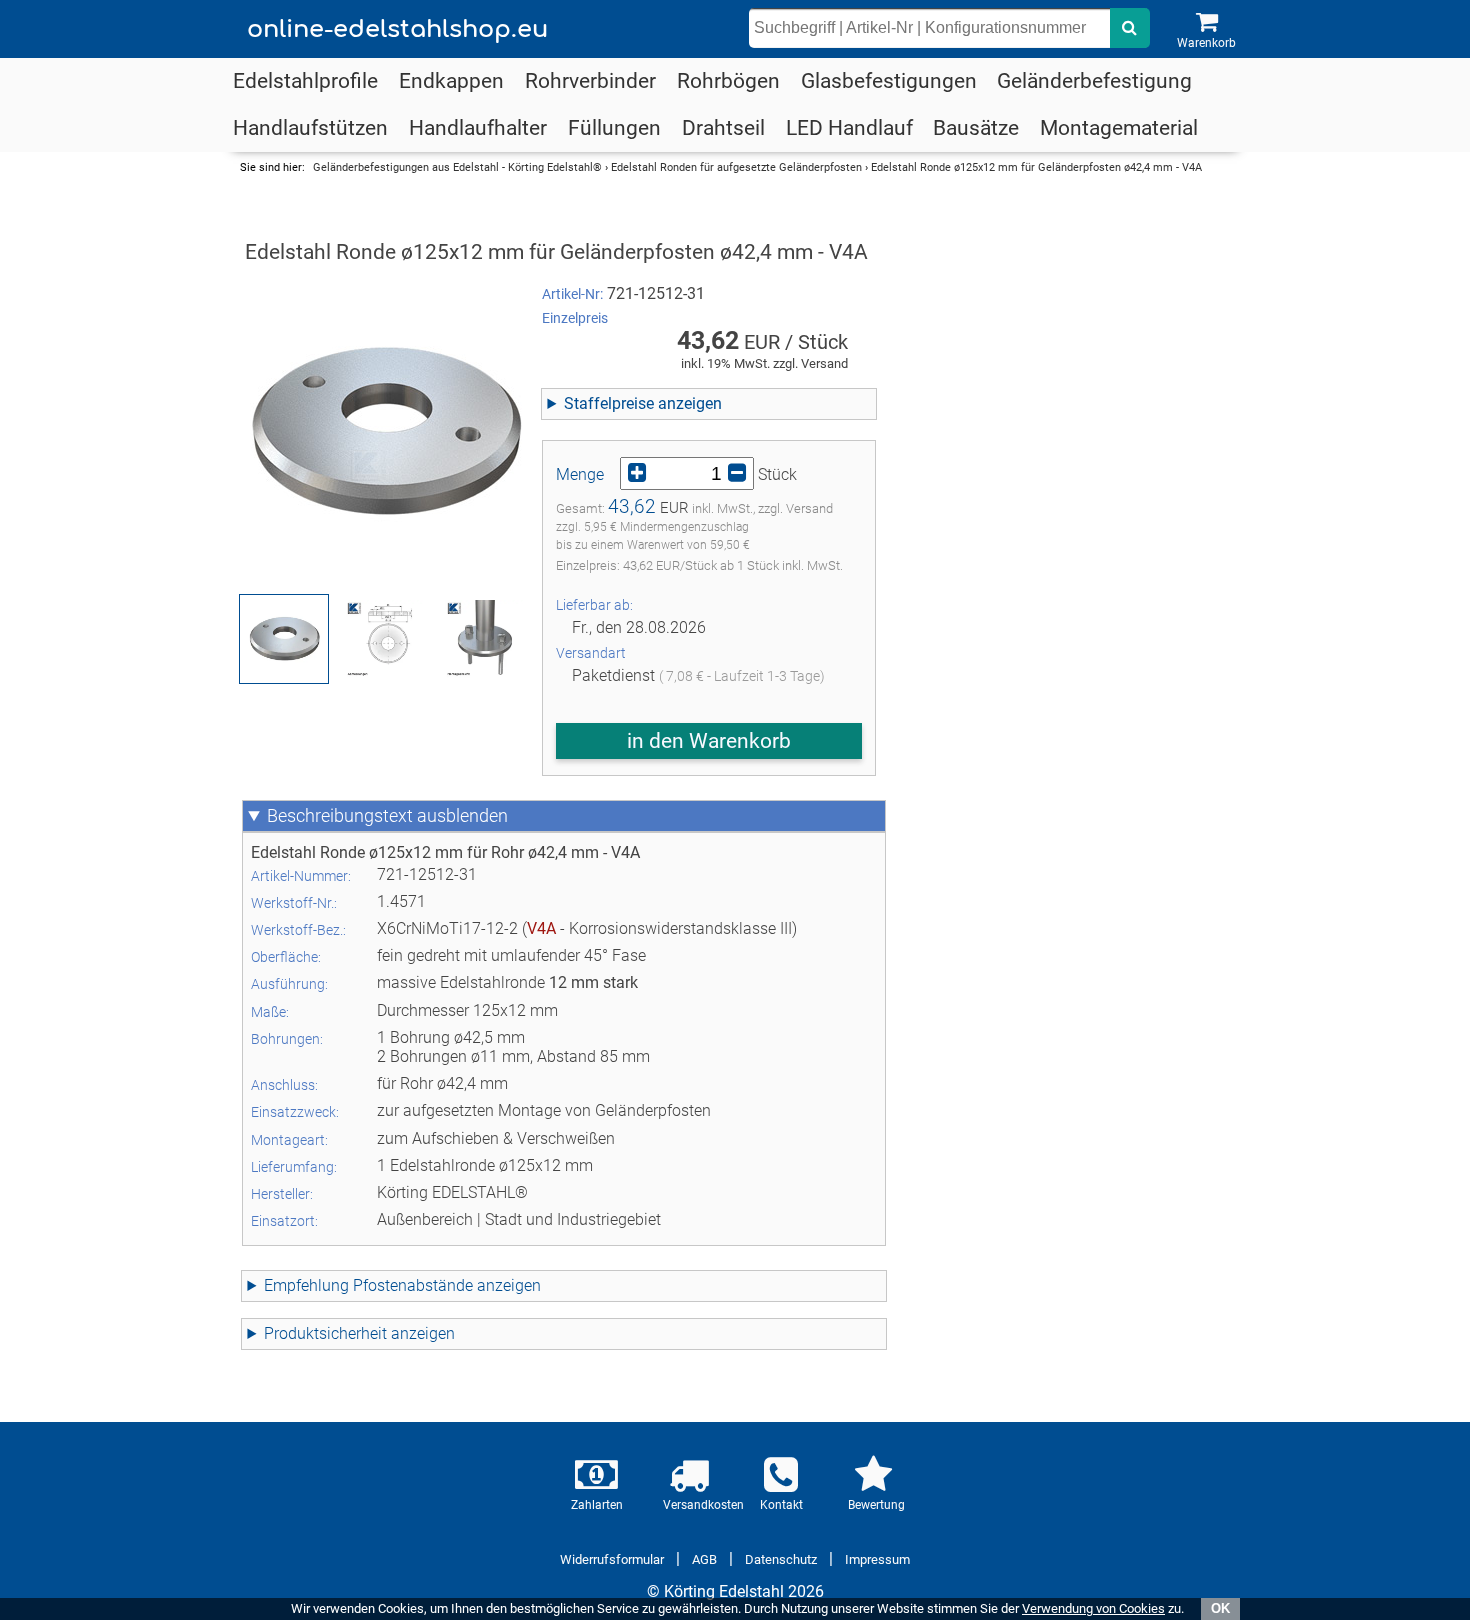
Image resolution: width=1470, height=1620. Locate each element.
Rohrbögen (728, 81)
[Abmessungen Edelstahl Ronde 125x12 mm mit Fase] (384, 639)
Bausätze (976, 128)
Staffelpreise (609, 403)
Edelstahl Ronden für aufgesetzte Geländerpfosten (736, 167)
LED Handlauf (849, 128)
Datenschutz (781, 1559)
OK (1220, 1608)
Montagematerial (1119, 128)
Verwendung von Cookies (1093, 1608)
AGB (704, 1559)
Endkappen (451, 81)
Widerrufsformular (612, 1559)
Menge (580, 474)
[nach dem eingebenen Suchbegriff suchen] (1130, 28)
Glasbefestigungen (889, 81)
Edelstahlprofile (305, 81)
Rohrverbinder (590, 81)
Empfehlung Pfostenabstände (368, 1285)
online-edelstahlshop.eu (397, 29)
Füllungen (614, 128)
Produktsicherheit (325, 1333)
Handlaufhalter (478, 128)
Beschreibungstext (340, 816)
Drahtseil (723, 128)
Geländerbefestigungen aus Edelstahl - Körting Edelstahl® (457, 167)
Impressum (877, 1559)
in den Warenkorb (709, 741)
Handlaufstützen (310, 128)
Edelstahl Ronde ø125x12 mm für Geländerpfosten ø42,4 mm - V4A (1036, 167)
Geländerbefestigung (1094, 81)
